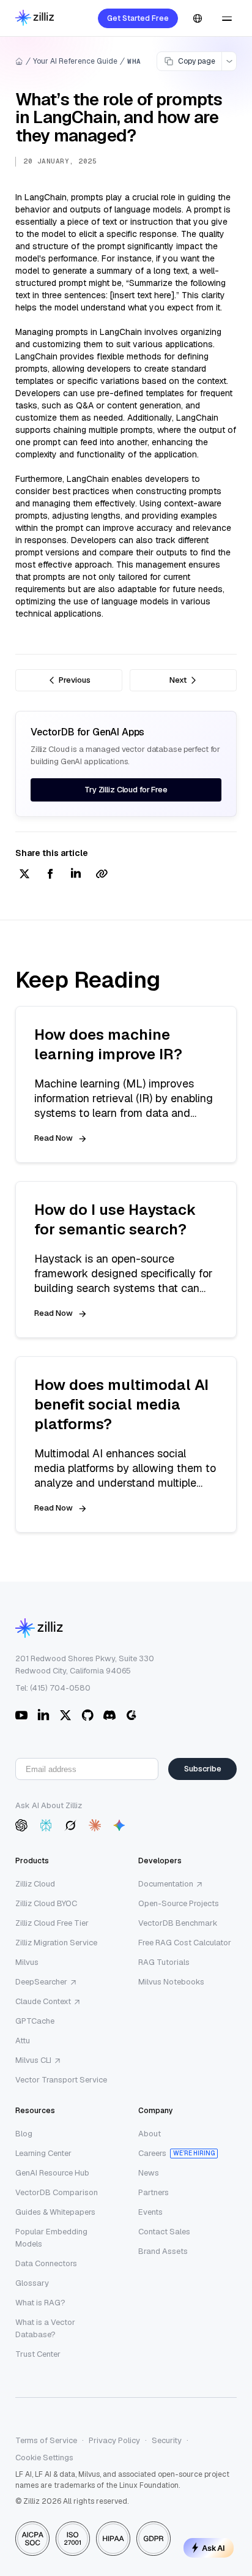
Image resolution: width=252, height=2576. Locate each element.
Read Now (54, 1138)
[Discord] (109, 1715)
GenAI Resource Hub (52, 2173)
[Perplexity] (46, 1825)
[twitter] (24, 875)
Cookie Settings (44, 2458)
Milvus (27, 1962)
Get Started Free (138, 18)
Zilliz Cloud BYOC (46, 1903)
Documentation (166, 1884)
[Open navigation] (227, 18)
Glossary (32, 2283)
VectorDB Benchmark (178, 1923)
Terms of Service (46, 2440)
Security (167, 2440)
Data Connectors (46, 2263)
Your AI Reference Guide (75, 61)
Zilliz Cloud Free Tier (52, 1923)
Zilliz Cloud (35, 1884)
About (150, 2134)
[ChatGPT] (21, 1825)
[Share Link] (102, 875)
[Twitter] (65, 1715)
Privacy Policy (114, 2440)
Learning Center (43, 2153)
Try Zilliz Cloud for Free (126, 790)
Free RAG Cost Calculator (185, 1943)
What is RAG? (40, 2303)
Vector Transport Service (61, 2080)
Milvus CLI (33, 2060)
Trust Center (38, 2354)
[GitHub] (87, 1715)
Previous (75, 680)
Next (178, 680)
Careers (152, 2153)
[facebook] (50, 875)
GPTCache (35, 2021)
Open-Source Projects (179, 1903)
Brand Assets (163, 2251)
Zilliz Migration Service (56, 1943)
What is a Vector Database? (45, 2328)
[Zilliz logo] (35, 19)
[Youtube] (21, 1715)
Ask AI (213, 2548)
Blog (24, 2134)
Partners (154, 2192)
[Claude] (95, 1825)
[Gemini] (119, 1825)
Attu (23, 2041)
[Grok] (70, 1825)
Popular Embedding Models (51, 2238)
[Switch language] (198, 18)
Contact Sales (164, 2232)
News (149, 2173)
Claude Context (43, 2001)
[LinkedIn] (43, 1715)
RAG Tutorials (164, 1962)
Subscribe (203, 1769)
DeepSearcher (41, 1982)
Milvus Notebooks (171, 1982)
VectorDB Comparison (57, 2192)
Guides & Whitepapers (55, 2212)
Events (150, 2212)
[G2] (132, 1715)
